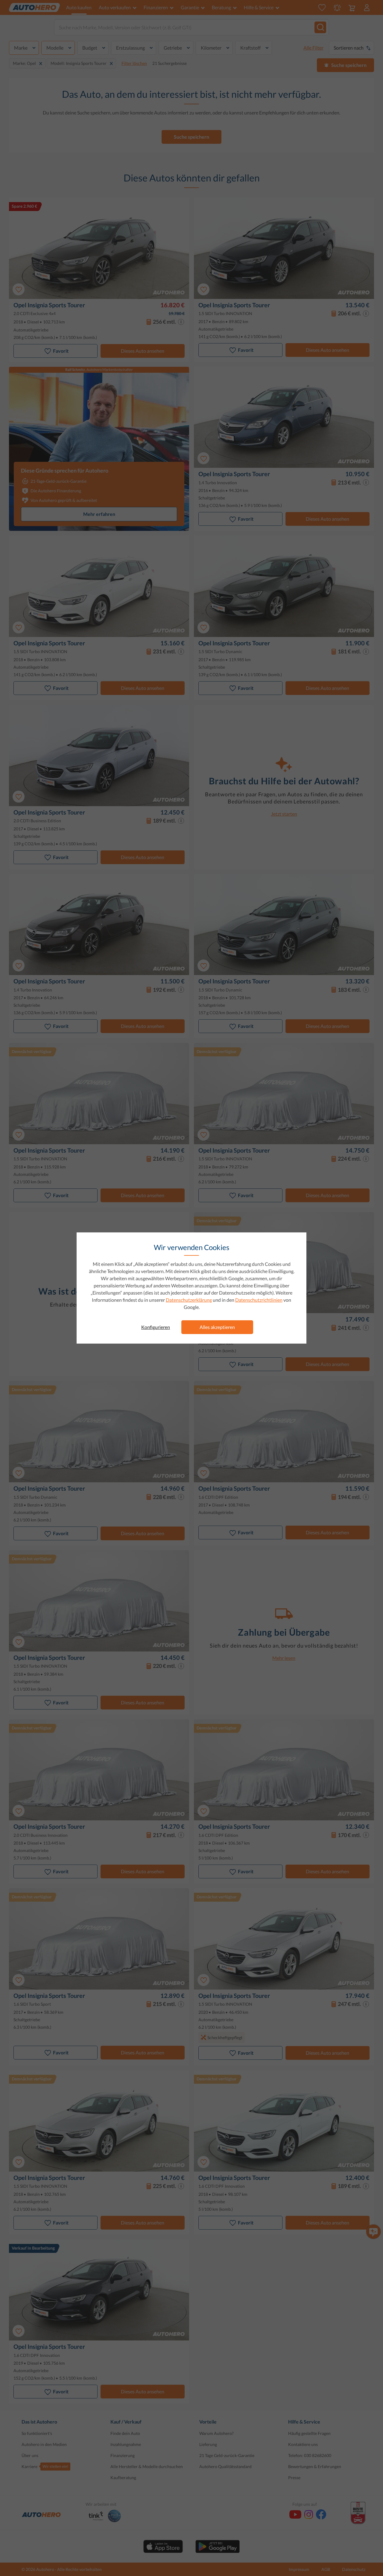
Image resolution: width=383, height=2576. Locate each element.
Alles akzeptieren (217, 1327)
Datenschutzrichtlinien (259, 1300)
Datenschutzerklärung (189, 1300)
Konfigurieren (156, 1327)
